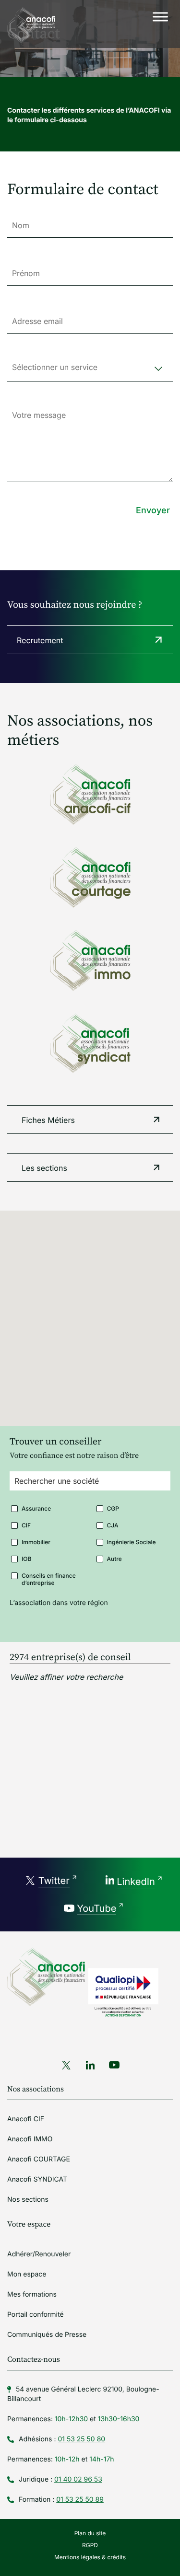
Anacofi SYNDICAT (37, 2179)
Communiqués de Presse (47, 2335)
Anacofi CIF (26, 2119)
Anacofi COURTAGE (39, 2159)
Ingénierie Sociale (132, 1542)
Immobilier (36, 1542)
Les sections (44, 1168)
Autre (114, 1559)
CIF (26, 1525)
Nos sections (28, 2200)
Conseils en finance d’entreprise (49, 1576)
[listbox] (90, 372)
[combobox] (90, 1486)
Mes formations (32, 2294)
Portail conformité (36, 2315)
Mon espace (27, 2274)
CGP (113, 1508)
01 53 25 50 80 (81, 2439)
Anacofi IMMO (30, 2139)
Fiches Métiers (48, 1120)
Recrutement (40, 640)
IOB (26, 1559)
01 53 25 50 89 (80, 2500)
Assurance (36, 1508)
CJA (113, 1525)
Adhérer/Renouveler (39, 2254)
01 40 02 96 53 (78, 2479)
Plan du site (90, 2533)
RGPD (90, 2545)
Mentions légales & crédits (90, 2557)
